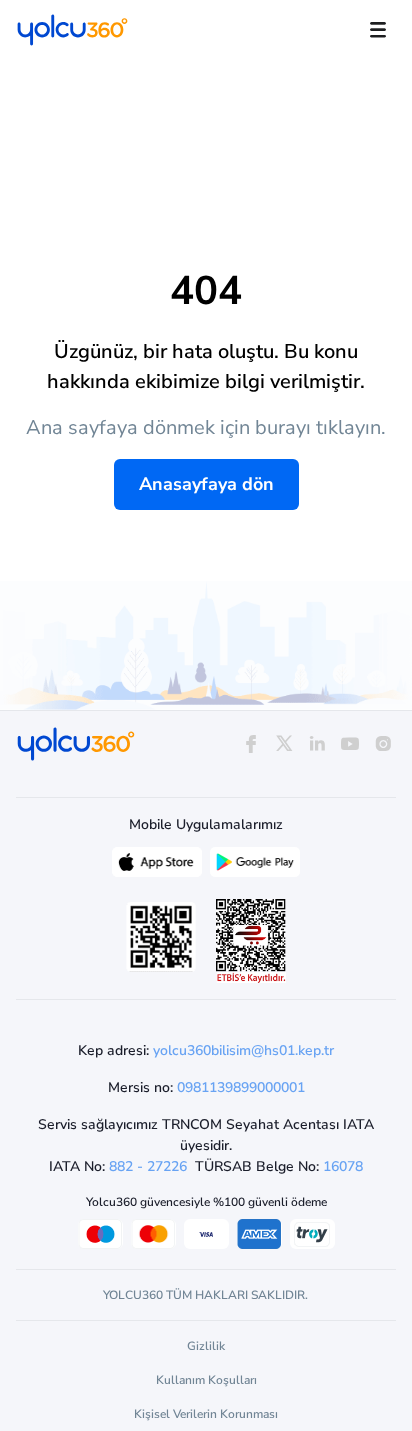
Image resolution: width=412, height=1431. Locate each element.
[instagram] (383, 744)
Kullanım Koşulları (206, 1380)
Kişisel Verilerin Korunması (206, 1414)
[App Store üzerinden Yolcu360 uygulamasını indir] (157, 867)
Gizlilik (206, 1346)
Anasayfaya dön (206, 484)
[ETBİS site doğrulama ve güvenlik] (251, 941)
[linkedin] (316, 744)
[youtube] (350, 744)
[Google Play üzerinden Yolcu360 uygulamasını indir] (255, 867)
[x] (283, 744)
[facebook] (250, 744)
